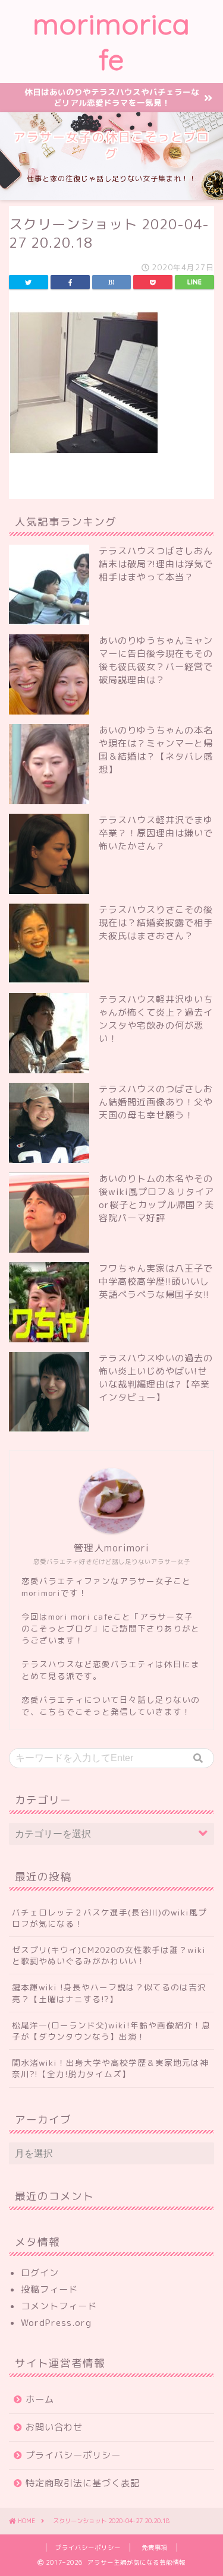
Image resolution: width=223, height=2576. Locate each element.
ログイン (40, 2273)
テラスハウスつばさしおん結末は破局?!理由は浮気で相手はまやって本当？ (156, 564)
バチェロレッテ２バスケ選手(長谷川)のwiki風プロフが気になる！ (109, 1918)
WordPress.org (56, 2323)
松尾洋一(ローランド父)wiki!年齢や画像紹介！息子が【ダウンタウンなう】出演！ (111, 2031)
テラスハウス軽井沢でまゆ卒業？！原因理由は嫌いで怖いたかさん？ (156, 833)
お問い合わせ (54, 2427)
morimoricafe (111, 42)
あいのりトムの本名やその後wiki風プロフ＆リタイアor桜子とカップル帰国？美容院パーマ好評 (156, 1198)
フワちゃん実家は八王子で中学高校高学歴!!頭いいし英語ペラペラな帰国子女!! (156, 1281)
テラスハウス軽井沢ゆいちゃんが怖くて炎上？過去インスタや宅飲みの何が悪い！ (156, 1019)
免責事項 (155, 2547)
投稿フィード (49, 2289)
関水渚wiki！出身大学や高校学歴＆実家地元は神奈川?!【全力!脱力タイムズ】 (110, 2068)
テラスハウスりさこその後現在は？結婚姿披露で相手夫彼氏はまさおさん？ (156, 923)
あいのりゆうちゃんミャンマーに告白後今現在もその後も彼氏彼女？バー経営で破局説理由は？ (156, 660)
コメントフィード (59, 2306)
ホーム (40, 2399)
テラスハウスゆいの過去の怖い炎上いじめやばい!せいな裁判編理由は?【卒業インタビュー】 (156, 1378)
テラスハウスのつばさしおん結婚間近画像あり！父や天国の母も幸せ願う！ (156, 1102)
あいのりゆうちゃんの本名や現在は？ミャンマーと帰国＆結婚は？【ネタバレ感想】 (156, 750)
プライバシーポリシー (73, 2455)
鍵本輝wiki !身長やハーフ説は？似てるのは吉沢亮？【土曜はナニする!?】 (109, 1993)
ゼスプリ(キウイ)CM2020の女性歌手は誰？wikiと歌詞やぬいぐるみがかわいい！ (109, 1955)
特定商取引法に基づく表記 (83, 2483)
